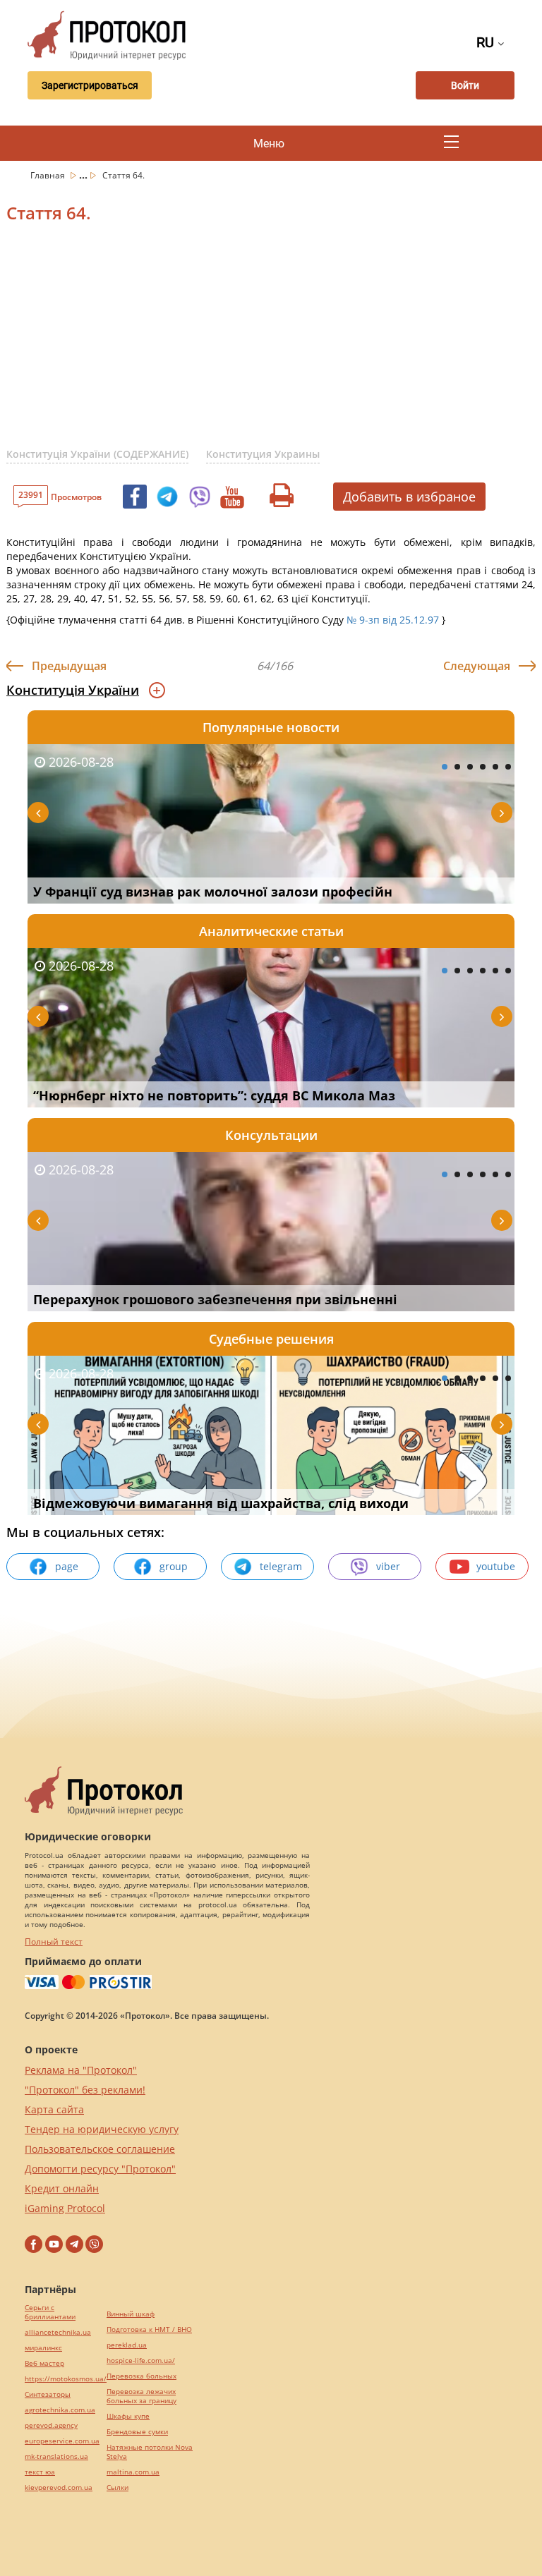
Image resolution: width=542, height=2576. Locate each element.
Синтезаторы (48, 2394)
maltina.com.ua (133, 2472)
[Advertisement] (274, 344)
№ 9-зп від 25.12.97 (393, 620)
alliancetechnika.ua (58, 2332)
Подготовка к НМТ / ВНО (149, 2329)
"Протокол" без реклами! (85, 2090)
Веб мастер (44, 2363)
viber (388, 1566)
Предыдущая (69, 666)
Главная (49, 175)
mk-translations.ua (56, 2456)
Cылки (118, 2487)
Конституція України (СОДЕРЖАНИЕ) (97, 454)
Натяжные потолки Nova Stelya (150, 2452)
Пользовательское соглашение (100, 2149)
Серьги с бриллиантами (50, 2312)
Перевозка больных (141, 2376)
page (67, 1566)
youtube (496, 1566)
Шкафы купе (128, 2416)
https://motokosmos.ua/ (66, 2379)
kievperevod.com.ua (59, 2487)
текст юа (40, 2472)
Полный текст (54, 1942)
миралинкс (43, 2348)
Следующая (477, 666)
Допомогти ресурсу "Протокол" (100, 2169)
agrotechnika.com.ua (60, 2410)
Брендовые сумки (137, 2432)
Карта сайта (54, 2109)
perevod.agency (51, 2425)
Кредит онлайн (62, 2188)
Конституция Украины (263, 454)
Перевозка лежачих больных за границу (141, 2396)
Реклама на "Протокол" (81, 2070)
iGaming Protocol (65, 2208)
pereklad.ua (127, 2345)
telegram (281, 1566)
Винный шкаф (131, 2314)
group (174, 1566)
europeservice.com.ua (62, 2441)
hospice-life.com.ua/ (141, 2361)
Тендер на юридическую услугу (102, 2129)
